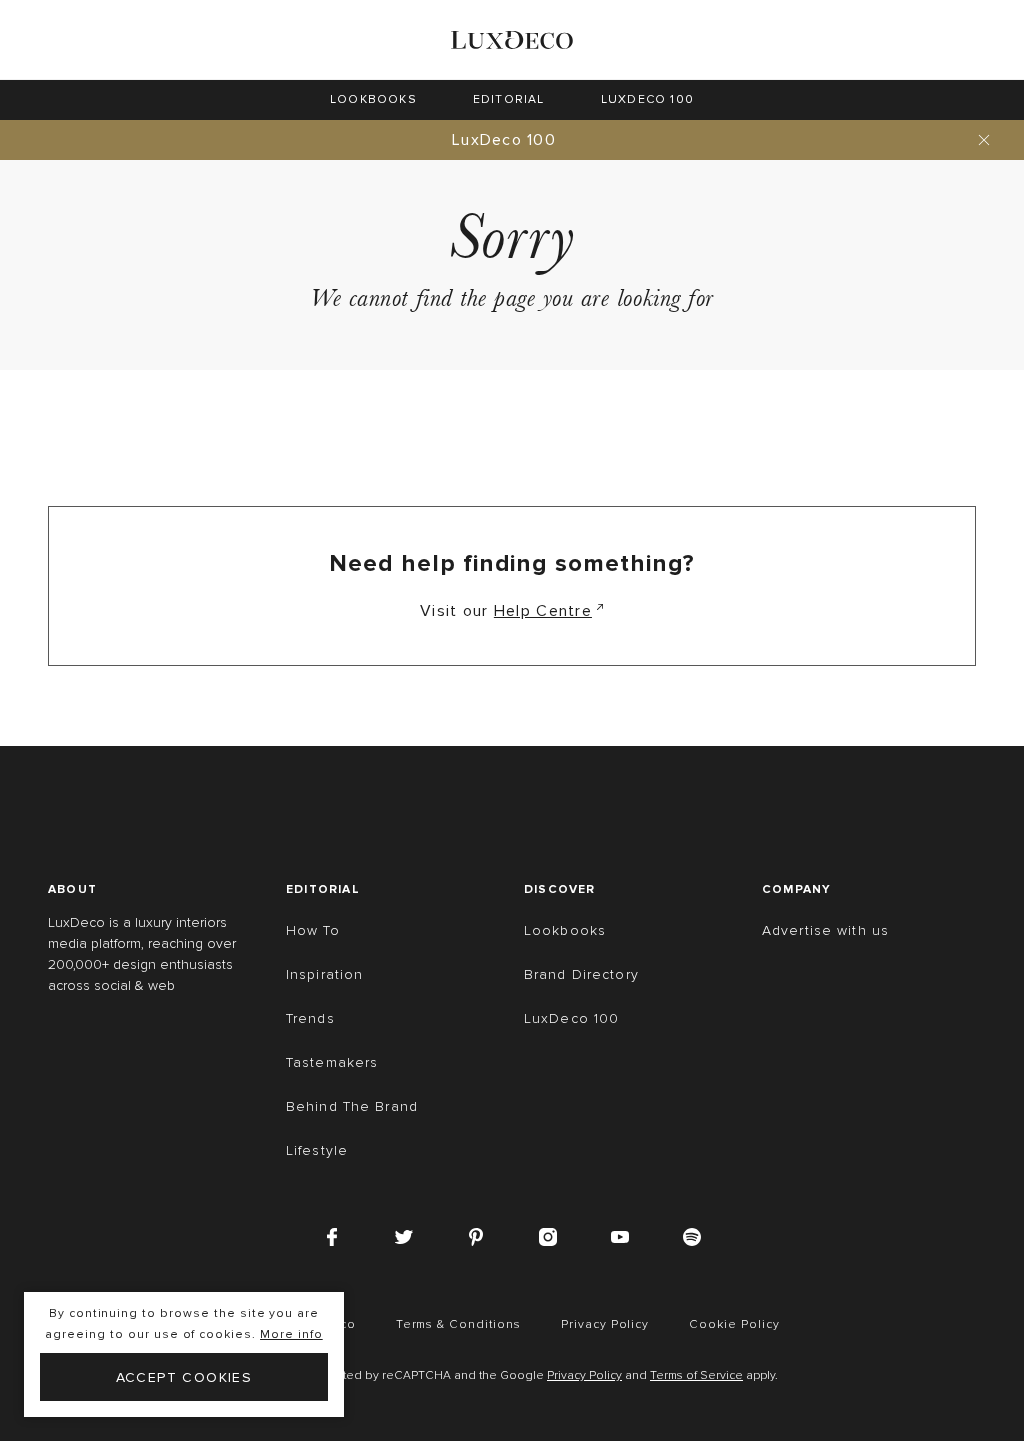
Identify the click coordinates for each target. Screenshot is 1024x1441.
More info (291, 1334)
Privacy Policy (584, 1376)
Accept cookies (184, 1377)
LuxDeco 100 (504, 140)
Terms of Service (696, 1376)
